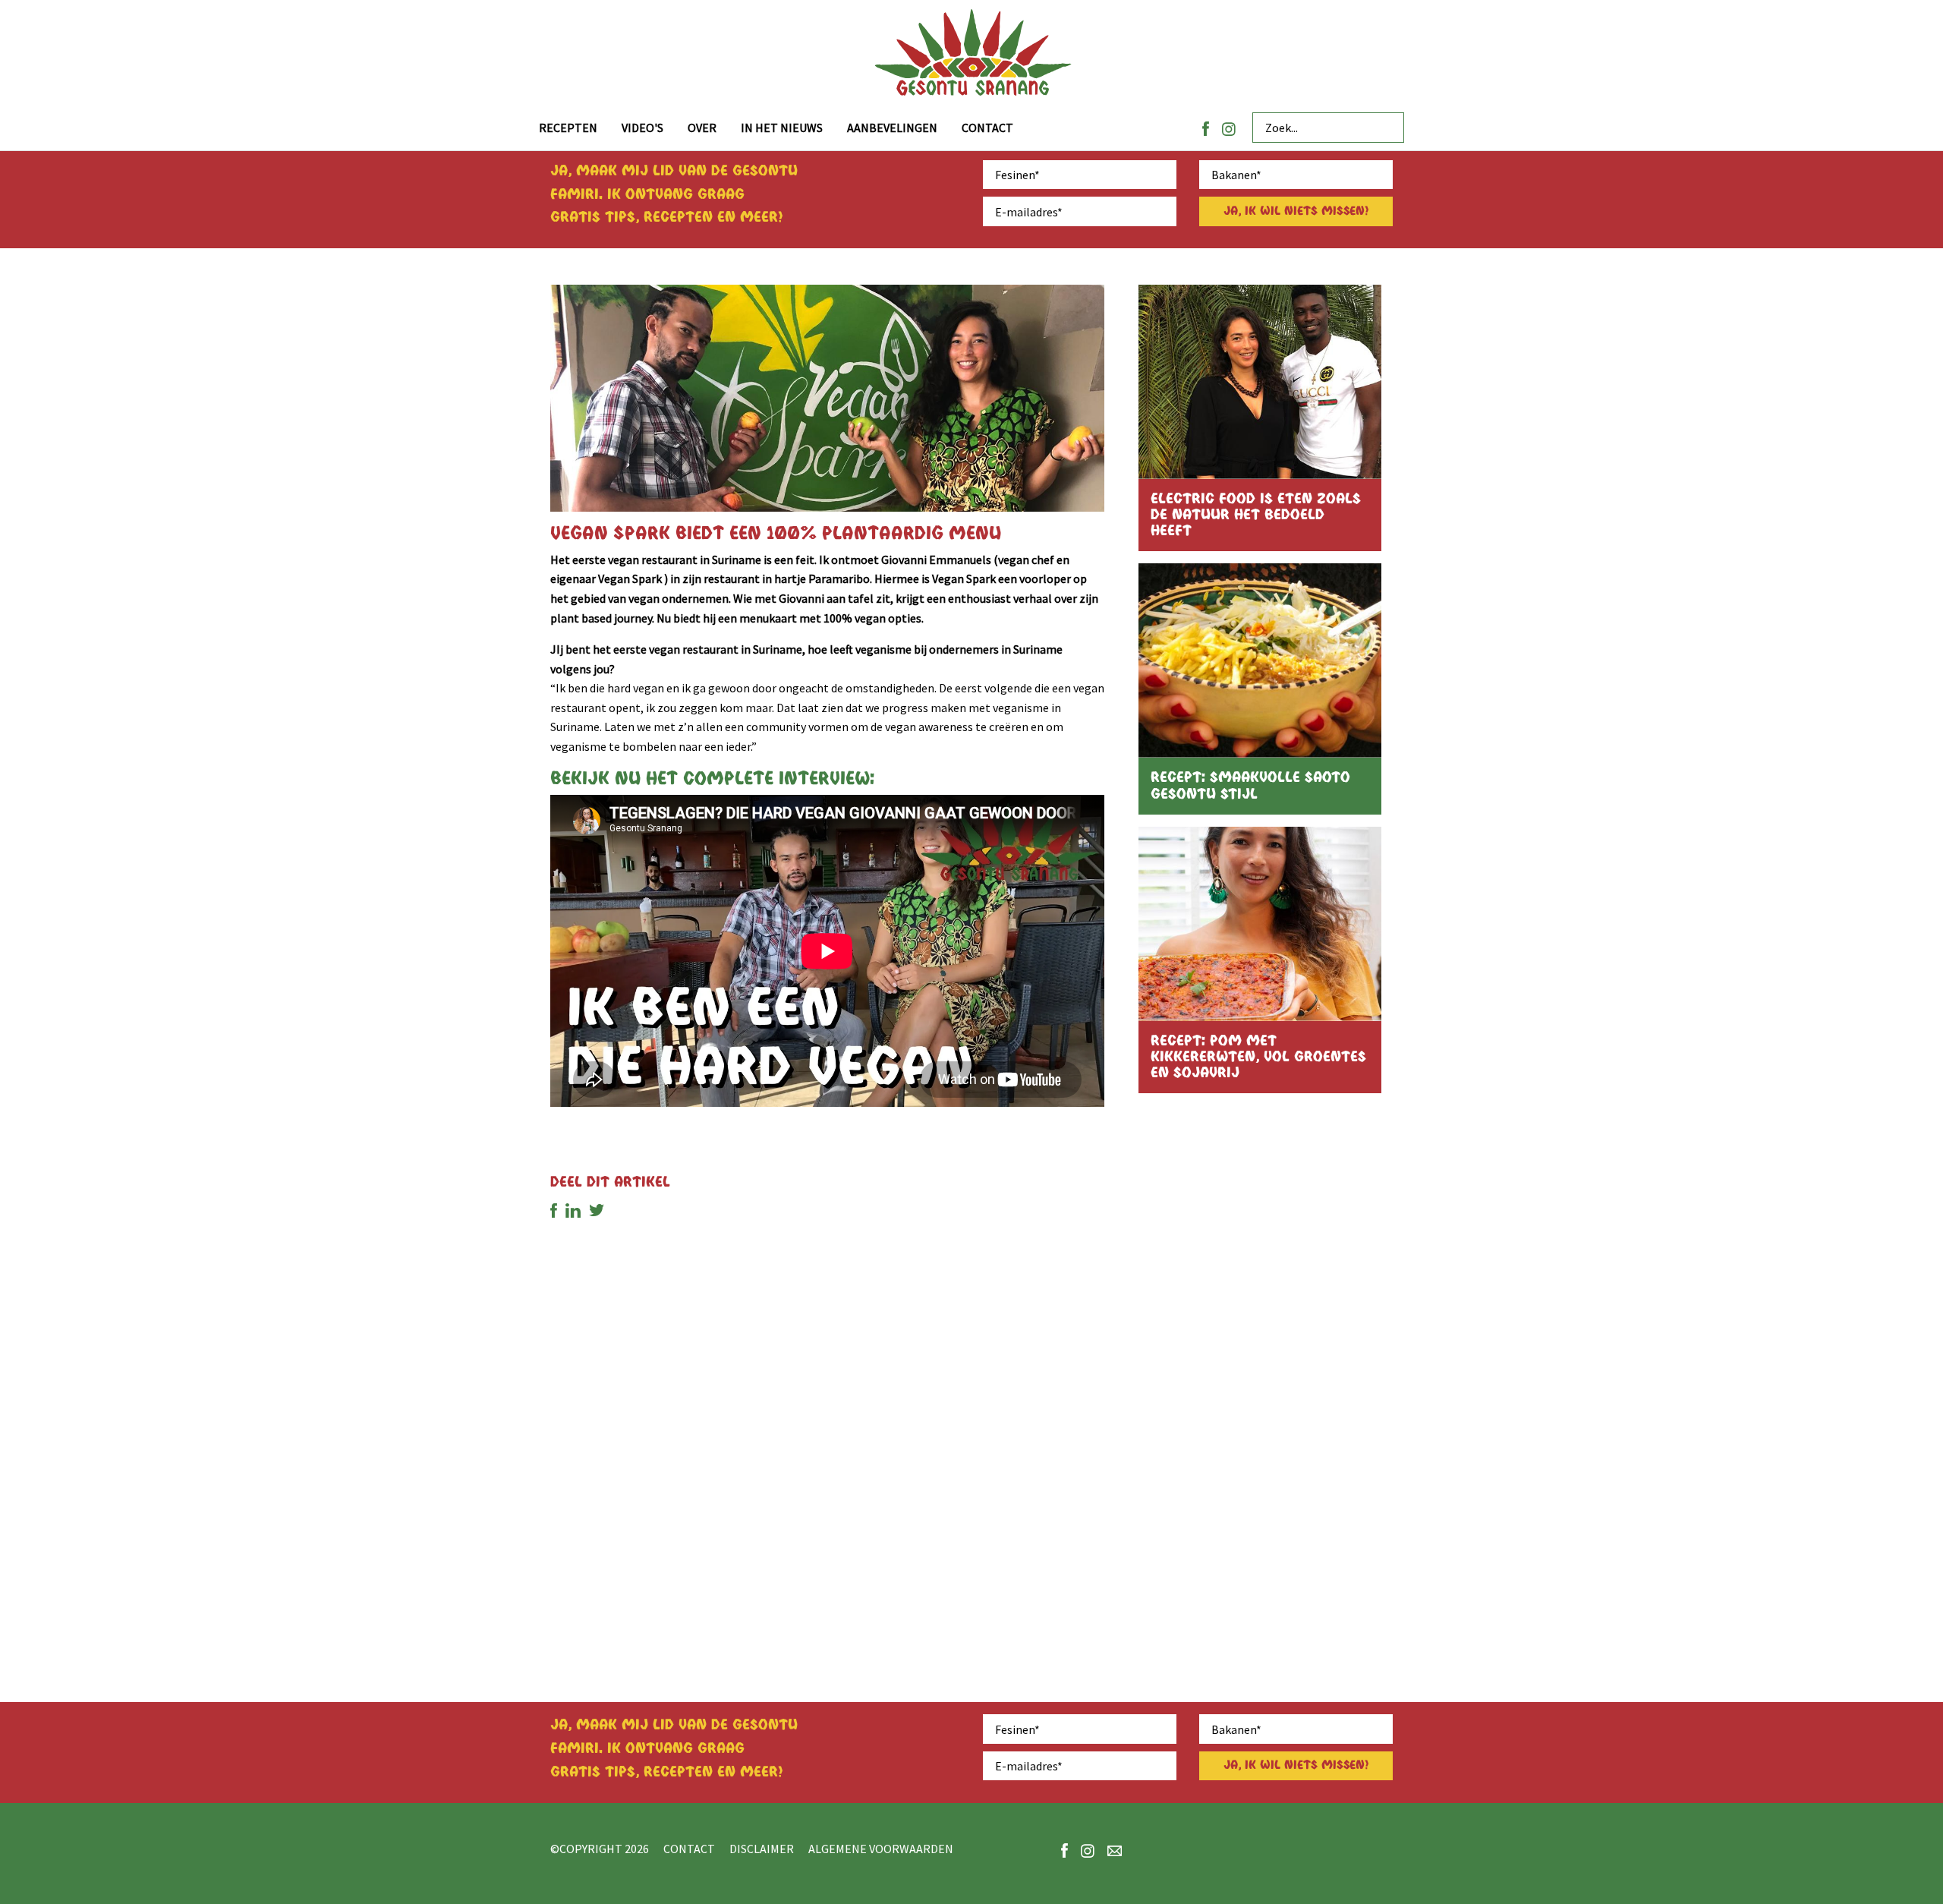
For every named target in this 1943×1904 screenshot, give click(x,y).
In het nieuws (782, 128)
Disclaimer (762, 1849)
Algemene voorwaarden (881, 1849)
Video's (642, 128)
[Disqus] (827, 1448)
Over (702, 128)
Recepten (568, 128)
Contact (987, 128)
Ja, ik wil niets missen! (1296, 211)
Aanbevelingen (892, 128)
